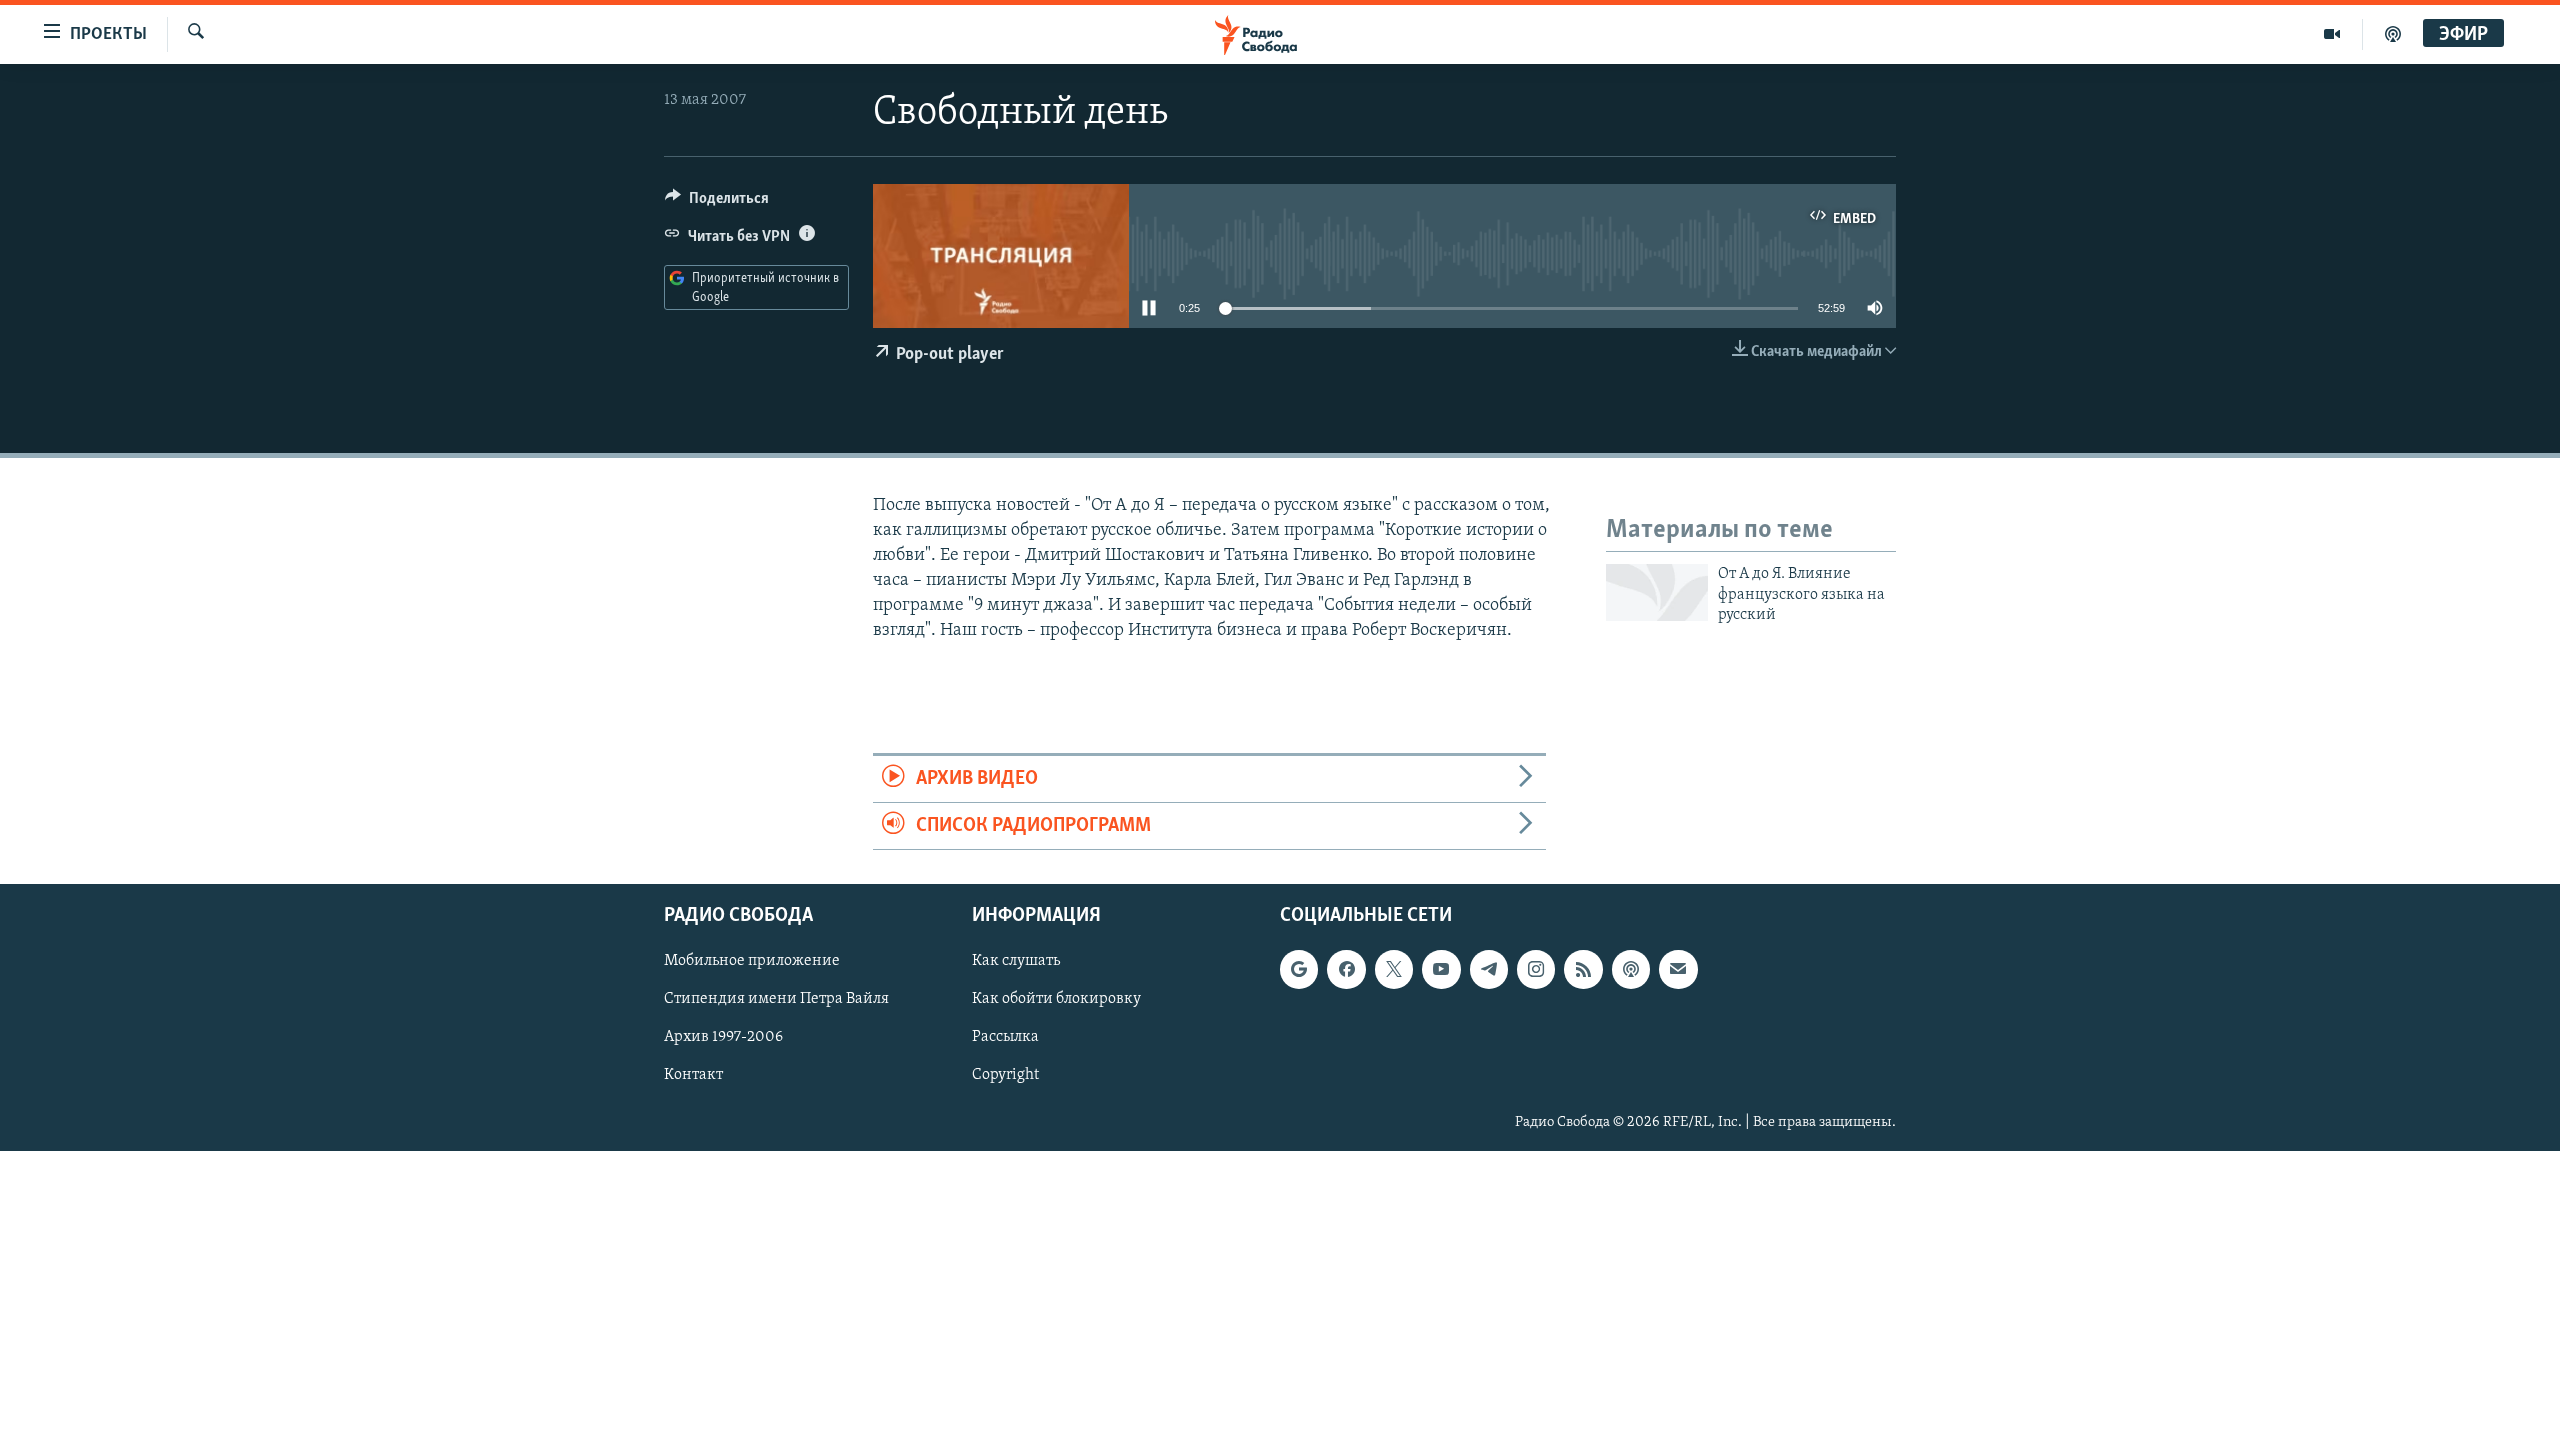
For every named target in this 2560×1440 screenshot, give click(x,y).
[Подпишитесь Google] (1299, 970)
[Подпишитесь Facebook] (1346, 970)
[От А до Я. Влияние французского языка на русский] (1657, 592)
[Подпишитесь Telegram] (1489, 970)
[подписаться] (1678, 970)
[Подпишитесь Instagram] (1536, 970)
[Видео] (2332, 34)
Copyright (1005, 1076)
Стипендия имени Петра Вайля (776, 1000)
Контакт (693, 1076)
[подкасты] (2393, 34)
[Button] (717, 203)
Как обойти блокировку (1056, 1000)
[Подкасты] (1631, 970)
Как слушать (1016, 962)
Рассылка (1005, 1038)
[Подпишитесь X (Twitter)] (1394, 970)
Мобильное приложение (752, 962)
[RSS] (1583, 970)
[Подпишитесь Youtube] (1441, 970)
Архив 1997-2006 (723, 1038)
